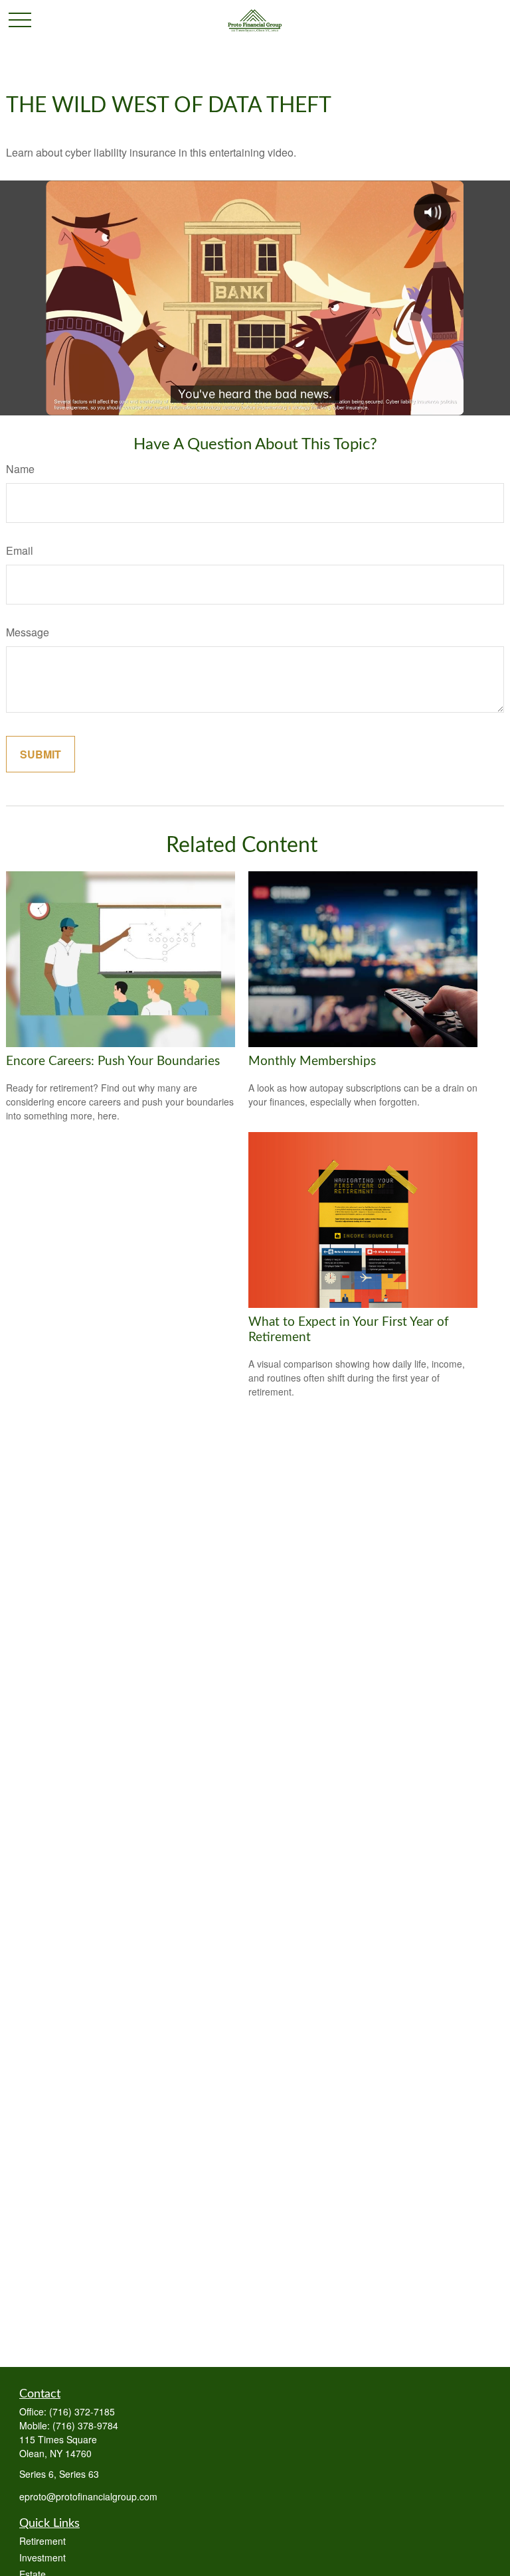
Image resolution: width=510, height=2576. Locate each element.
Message (28, 632)
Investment (42, 2557)
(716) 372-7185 (82, 2411)
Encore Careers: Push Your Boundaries (113, 1061)
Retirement (42, 2541)
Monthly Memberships (312, 1061)
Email (20, 550)
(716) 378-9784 (85, 2425)
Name (20, 469)
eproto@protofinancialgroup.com (88, 2496)
